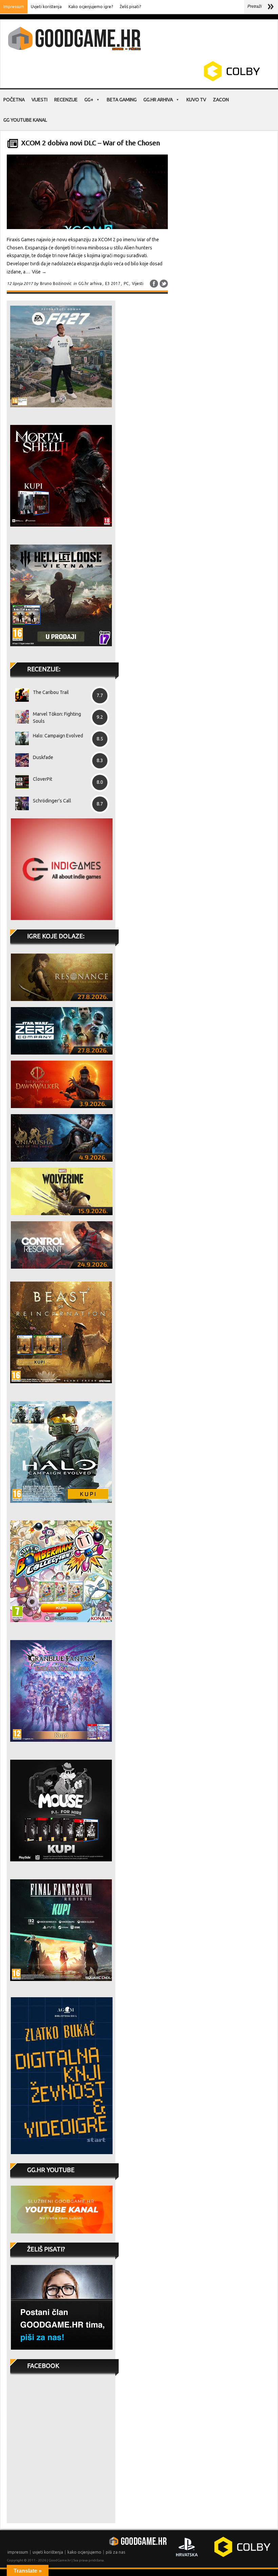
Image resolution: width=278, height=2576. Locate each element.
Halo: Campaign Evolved (58, 736)
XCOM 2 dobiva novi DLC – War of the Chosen (90, 143)
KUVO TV (196, 100)
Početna (14, 100)
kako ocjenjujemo (84, 2552)
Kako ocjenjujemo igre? (91, 7)
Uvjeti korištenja (46, 7)
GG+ (89, 100)
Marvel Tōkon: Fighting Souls (57, 718)
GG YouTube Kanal (25, 120)
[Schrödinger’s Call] (19, 803)
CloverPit (43, 779)
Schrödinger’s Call (52, 801)
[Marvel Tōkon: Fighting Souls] (19, 717)
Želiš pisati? (130, 7)
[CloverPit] (19, 782)
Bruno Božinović (56, 283)
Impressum (14, 7)
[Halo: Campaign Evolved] (19, 738)
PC (126, 283)
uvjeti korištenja (48, 2552)
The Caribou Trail (51, 692)
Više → (39, 272)
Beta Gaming (122, 100)
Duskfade (43, 757)
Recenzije (66, 100)
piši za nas (115, 2552)
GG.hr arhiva (158, 100)
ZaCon (221, 100)
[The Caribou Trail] (19, 695)
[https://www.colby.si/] (192, 80)
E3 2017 (113, 283)
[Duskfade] (19, 760)
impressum (18, 2552)
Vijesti (39, 100)
